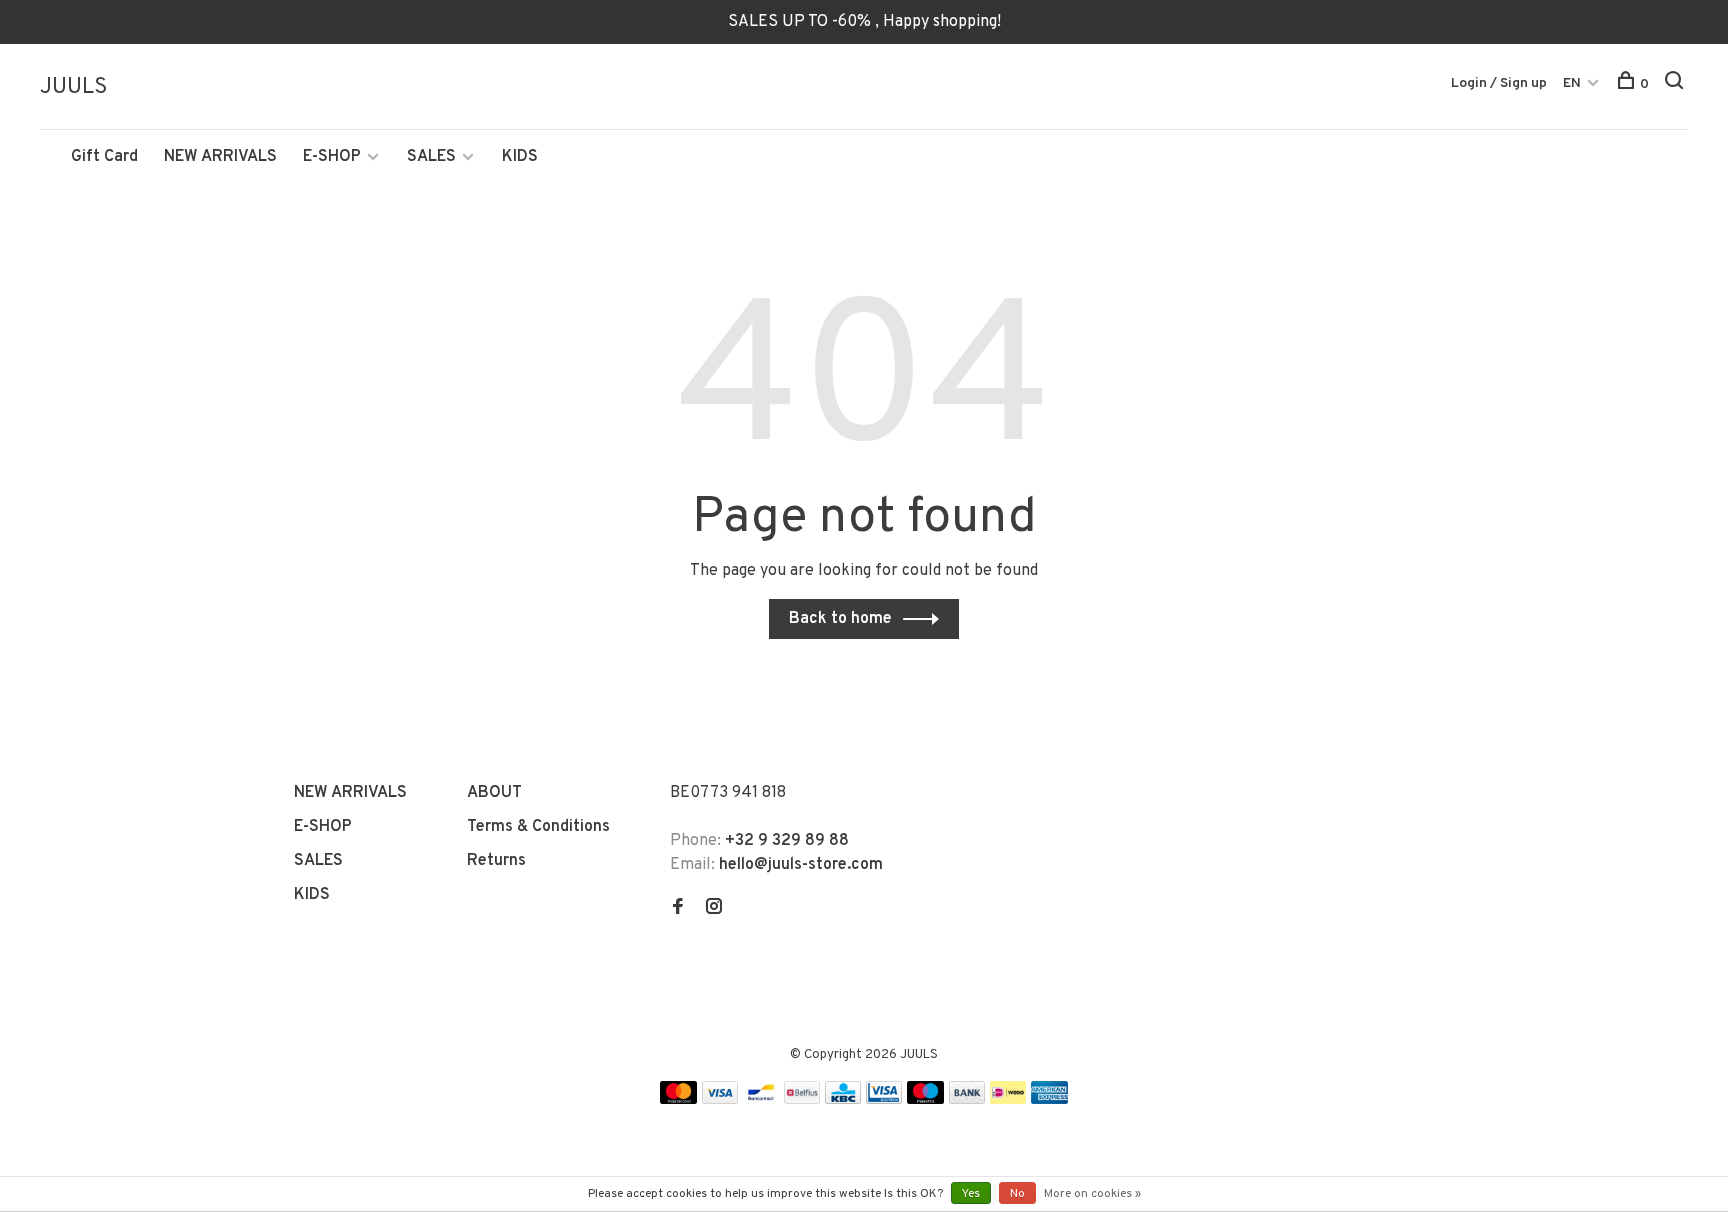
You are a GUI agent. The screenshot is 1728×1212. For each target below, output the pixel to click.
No (1017, 1194)
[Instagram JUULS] (714, 909)
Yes (971, 1194)
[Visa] (720, 1100)
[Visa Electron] (884, 1100)
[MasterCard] (678, 1100)
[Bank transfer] (967, 1100)
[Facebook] (678, 909)
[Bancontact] (761, 1100)
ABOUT (494, 793)
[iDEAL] (1008, 1100)
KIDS (520, 157)
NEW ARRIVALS (220, 157)
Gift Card (104, 157)
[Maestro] (925, 1100)
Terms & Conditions (538, 827)
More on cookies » (1092, 1194)
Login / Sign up (1499, 83)
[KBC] (843, 1100)
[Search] (1676, 84)
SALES (431, 157)
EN (1572, 83)
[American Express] (1049, 1100)
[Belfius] (802, 1100)
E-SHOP (332, 157)
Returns (496, 861)
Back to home (840, 619)
